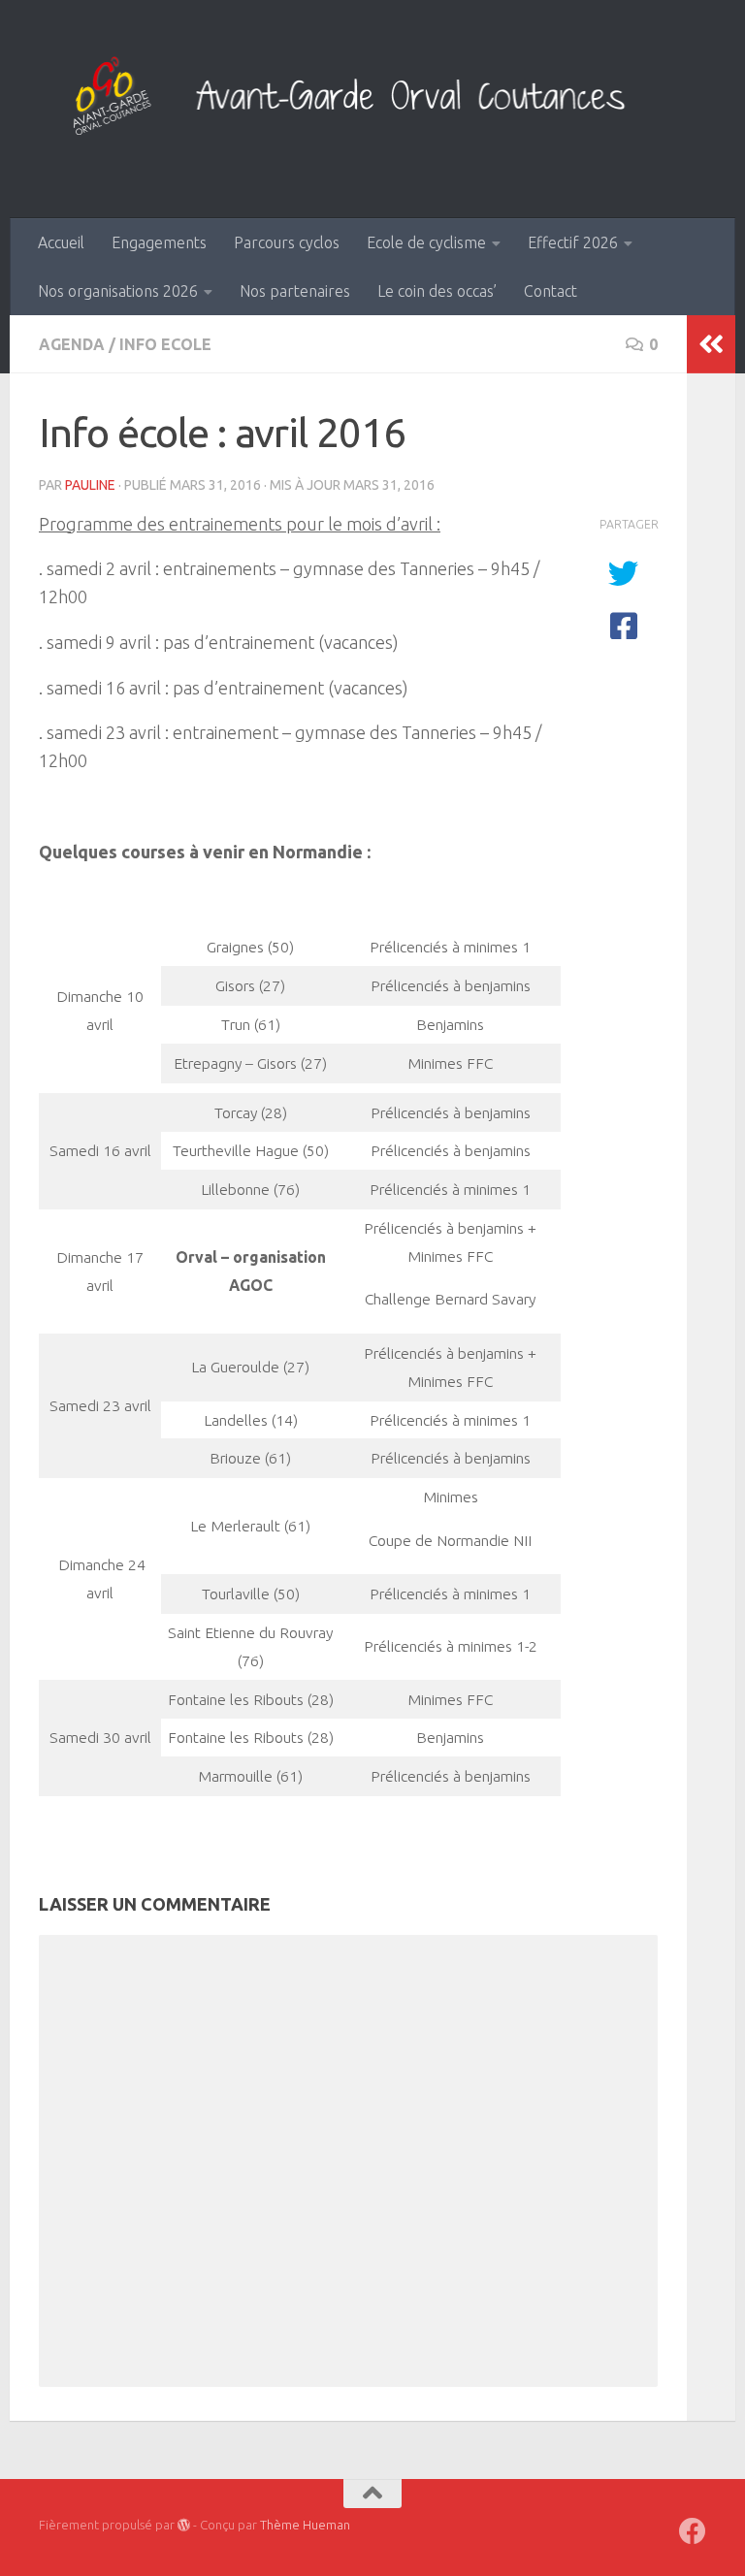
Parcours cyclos (287, 242)
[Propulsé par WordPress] (184, 2525)
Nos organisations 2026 (118, 291)
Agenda (72, 344)
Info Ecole (165, 344)
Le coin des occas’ (437, 291)
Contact (551, 291)
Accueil (61, 242)
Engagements (159, 242)
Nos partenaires (295, 291)
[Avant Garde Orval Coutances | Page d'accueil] (372, 99)
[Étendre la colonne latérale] (711, 344)
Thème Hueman (305, 2525)
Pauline (90, 485)
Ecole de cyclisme (426, 242)
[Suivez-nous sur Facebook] (693, 2531)
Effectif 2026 (573, 242)
